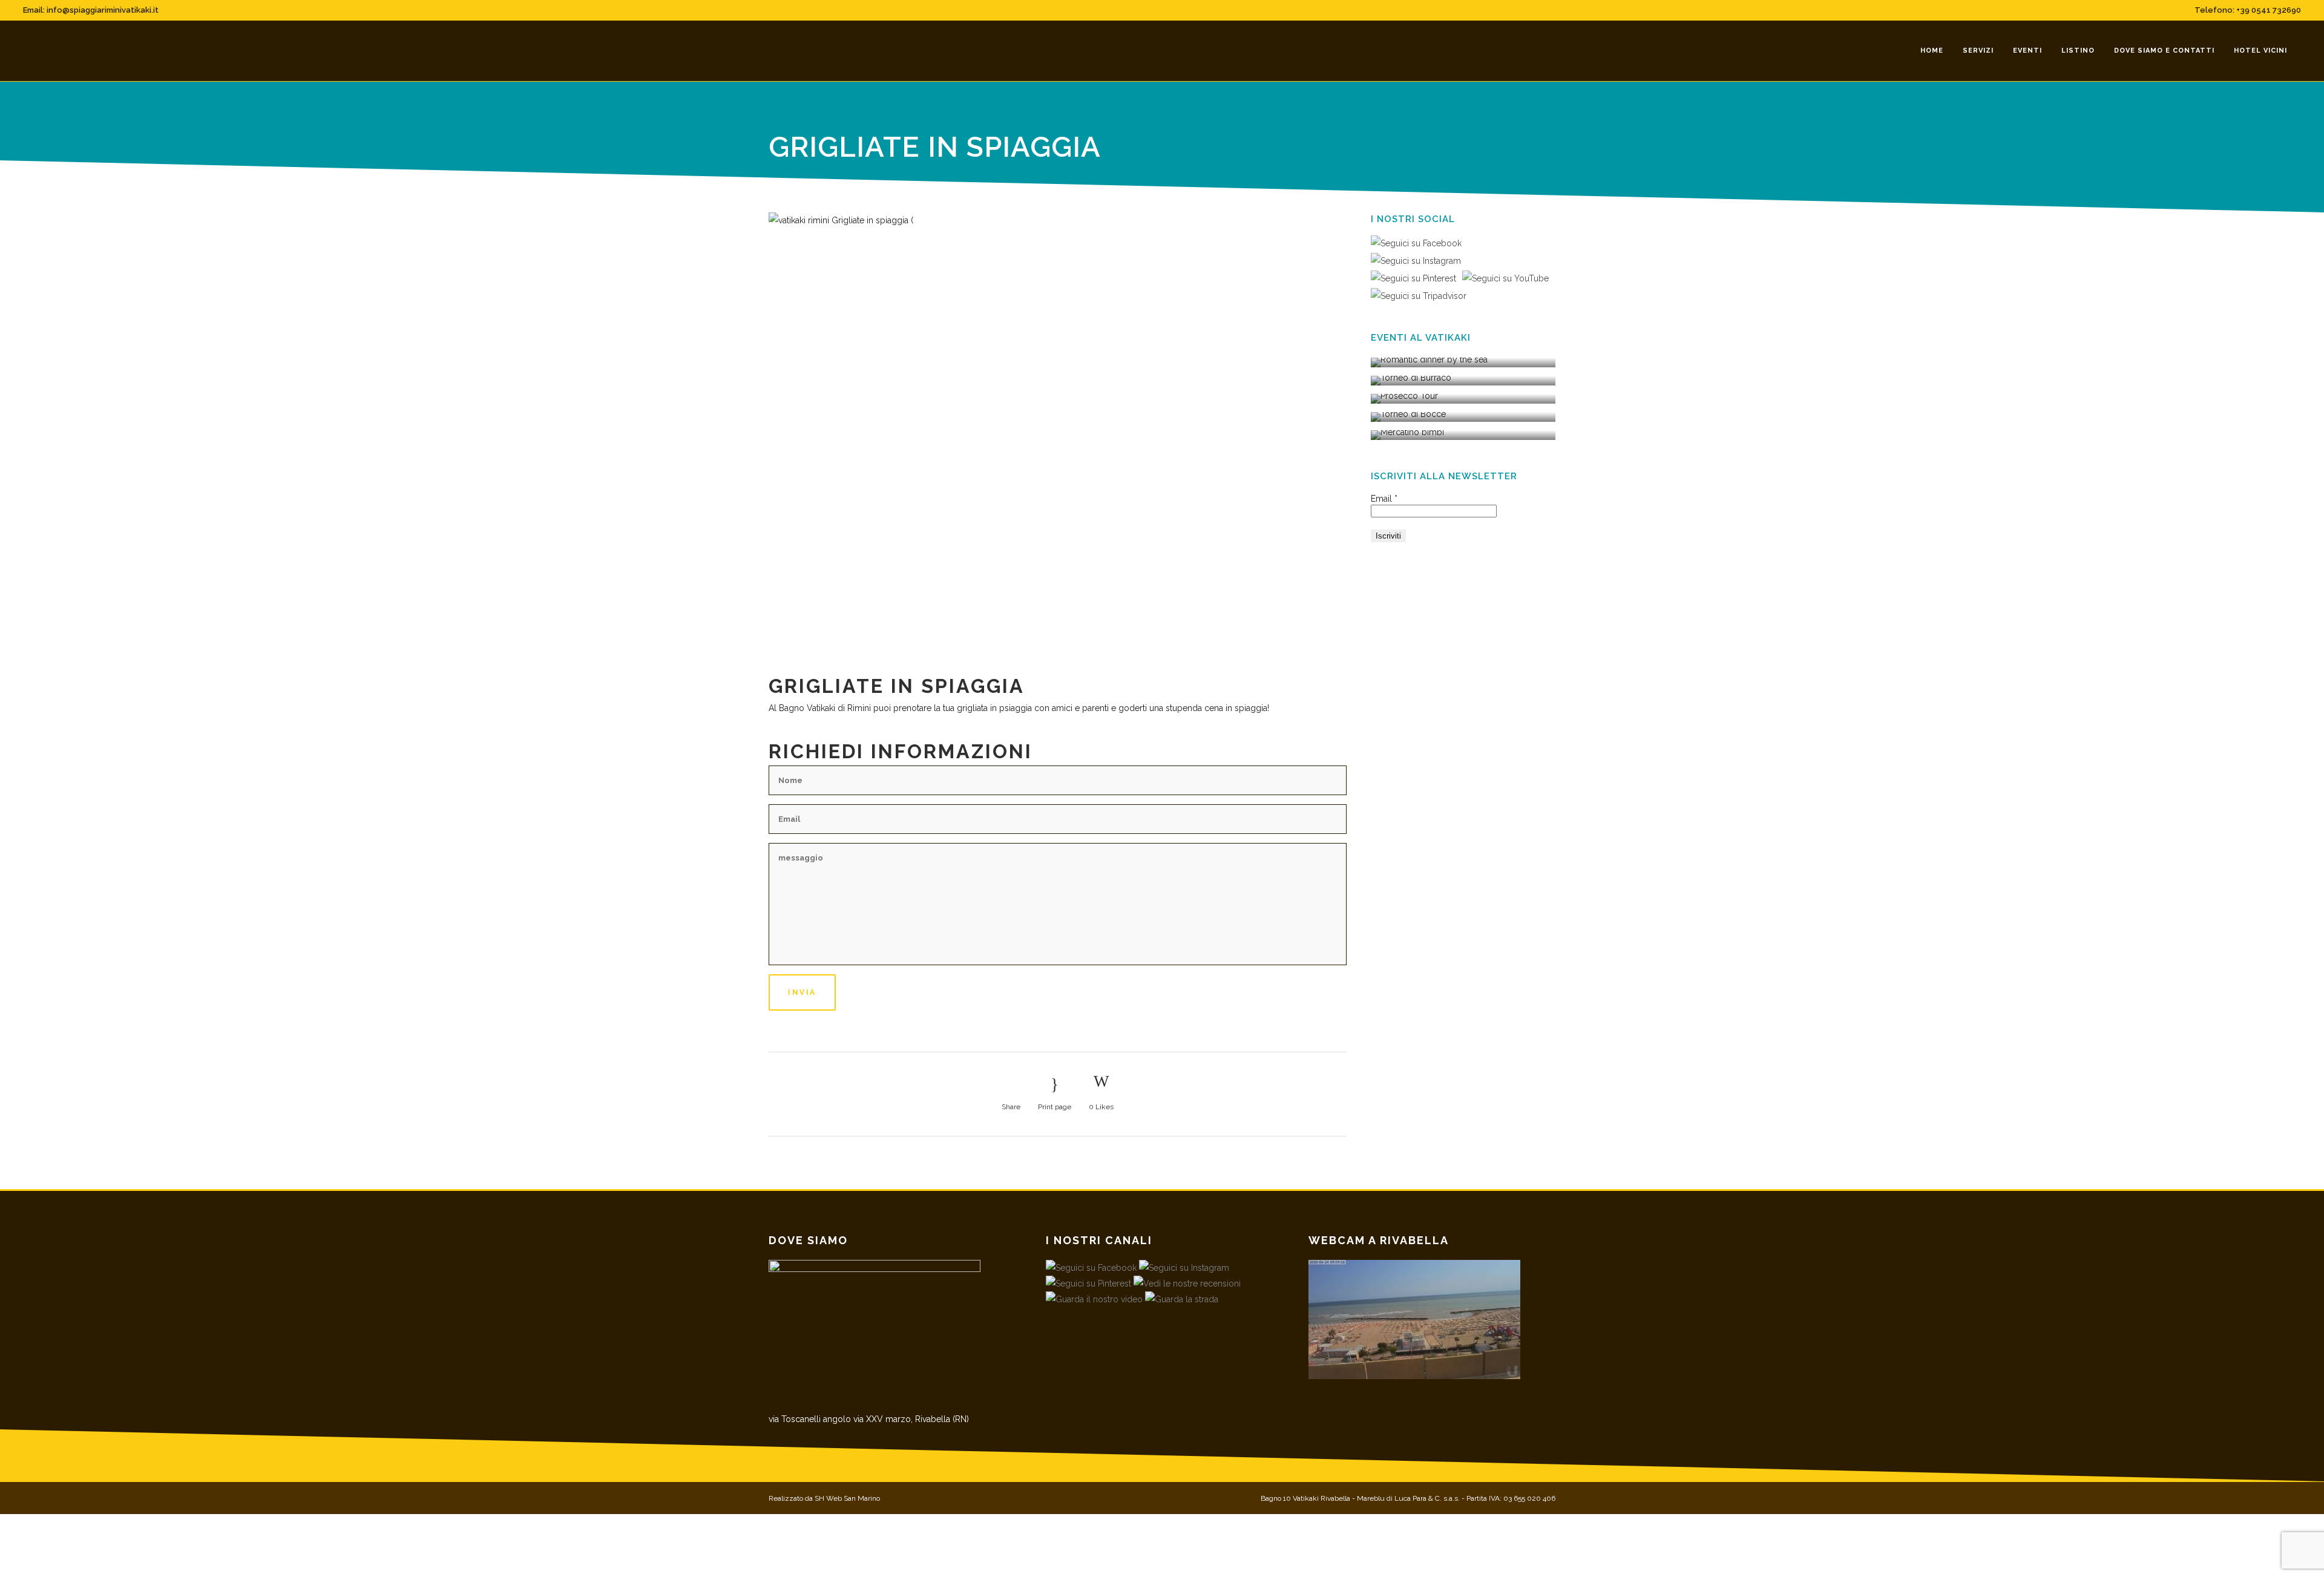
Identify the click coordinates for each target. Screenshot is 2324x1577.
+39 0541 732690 (2269, 10)
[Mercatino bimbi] (1463, 435)
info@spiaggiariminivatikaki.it (103, 10)
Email (1384, 499)
